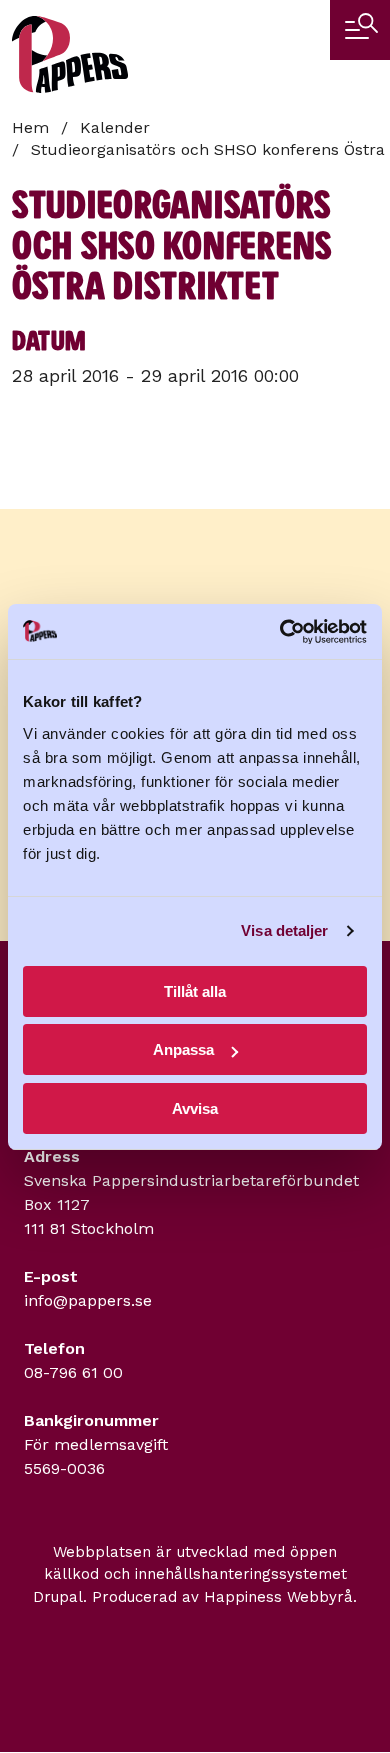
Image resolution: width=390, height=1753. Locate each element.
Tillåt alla (195, 991)
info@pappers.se (88, 1300)
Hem (30, 127)
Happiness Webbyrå (278, 1597)
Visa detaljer (284, 930)
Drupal (58, 1597)
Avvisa (195, 1108)
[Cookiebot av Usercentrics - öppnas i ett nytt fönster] (280, 632)
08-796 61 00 (73, 1372)
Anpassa (183, 1049)
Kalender (115, 127)
